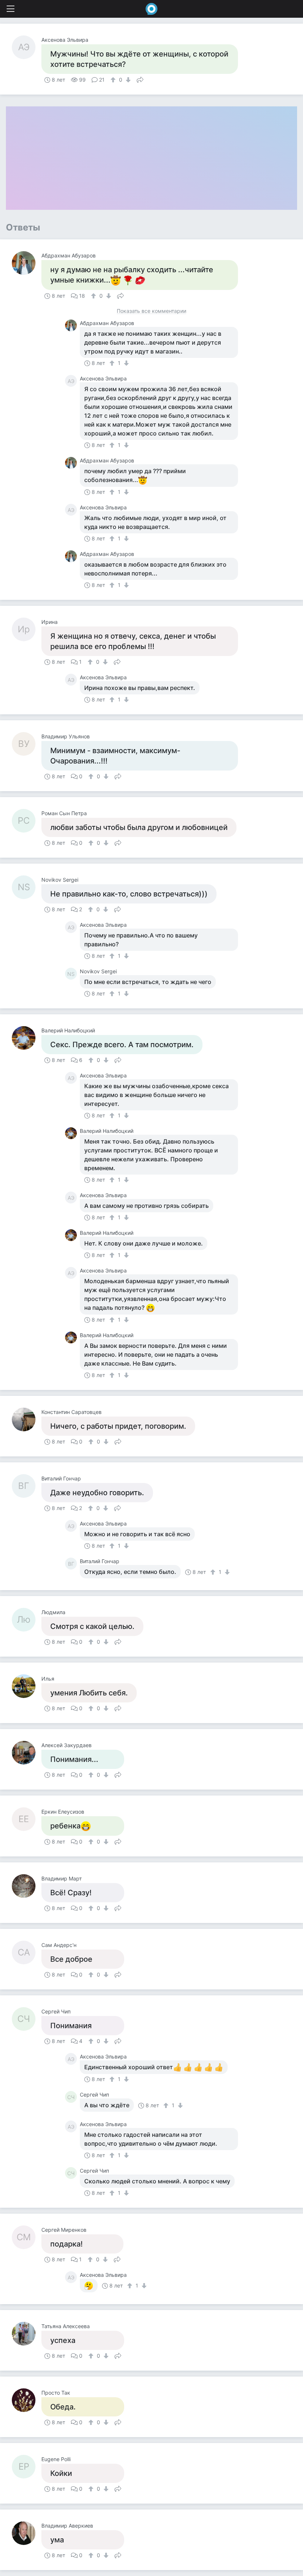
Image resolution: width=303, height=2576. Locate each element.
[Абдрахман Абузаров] (27, 263)
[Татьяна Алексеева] (27, 2334)
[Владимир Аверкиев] (27, 2533)
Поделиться (140, 79)
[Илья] (27, 1686)
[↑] (114, 80)
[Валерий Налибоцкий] (27, 1038)
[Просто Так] (27, 2400)
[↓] (127, 80)
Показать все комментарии (151, 311)
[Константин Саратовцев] (27, 1419)
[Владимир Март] (27, 1886)
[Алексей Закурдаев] (27, 1753)
